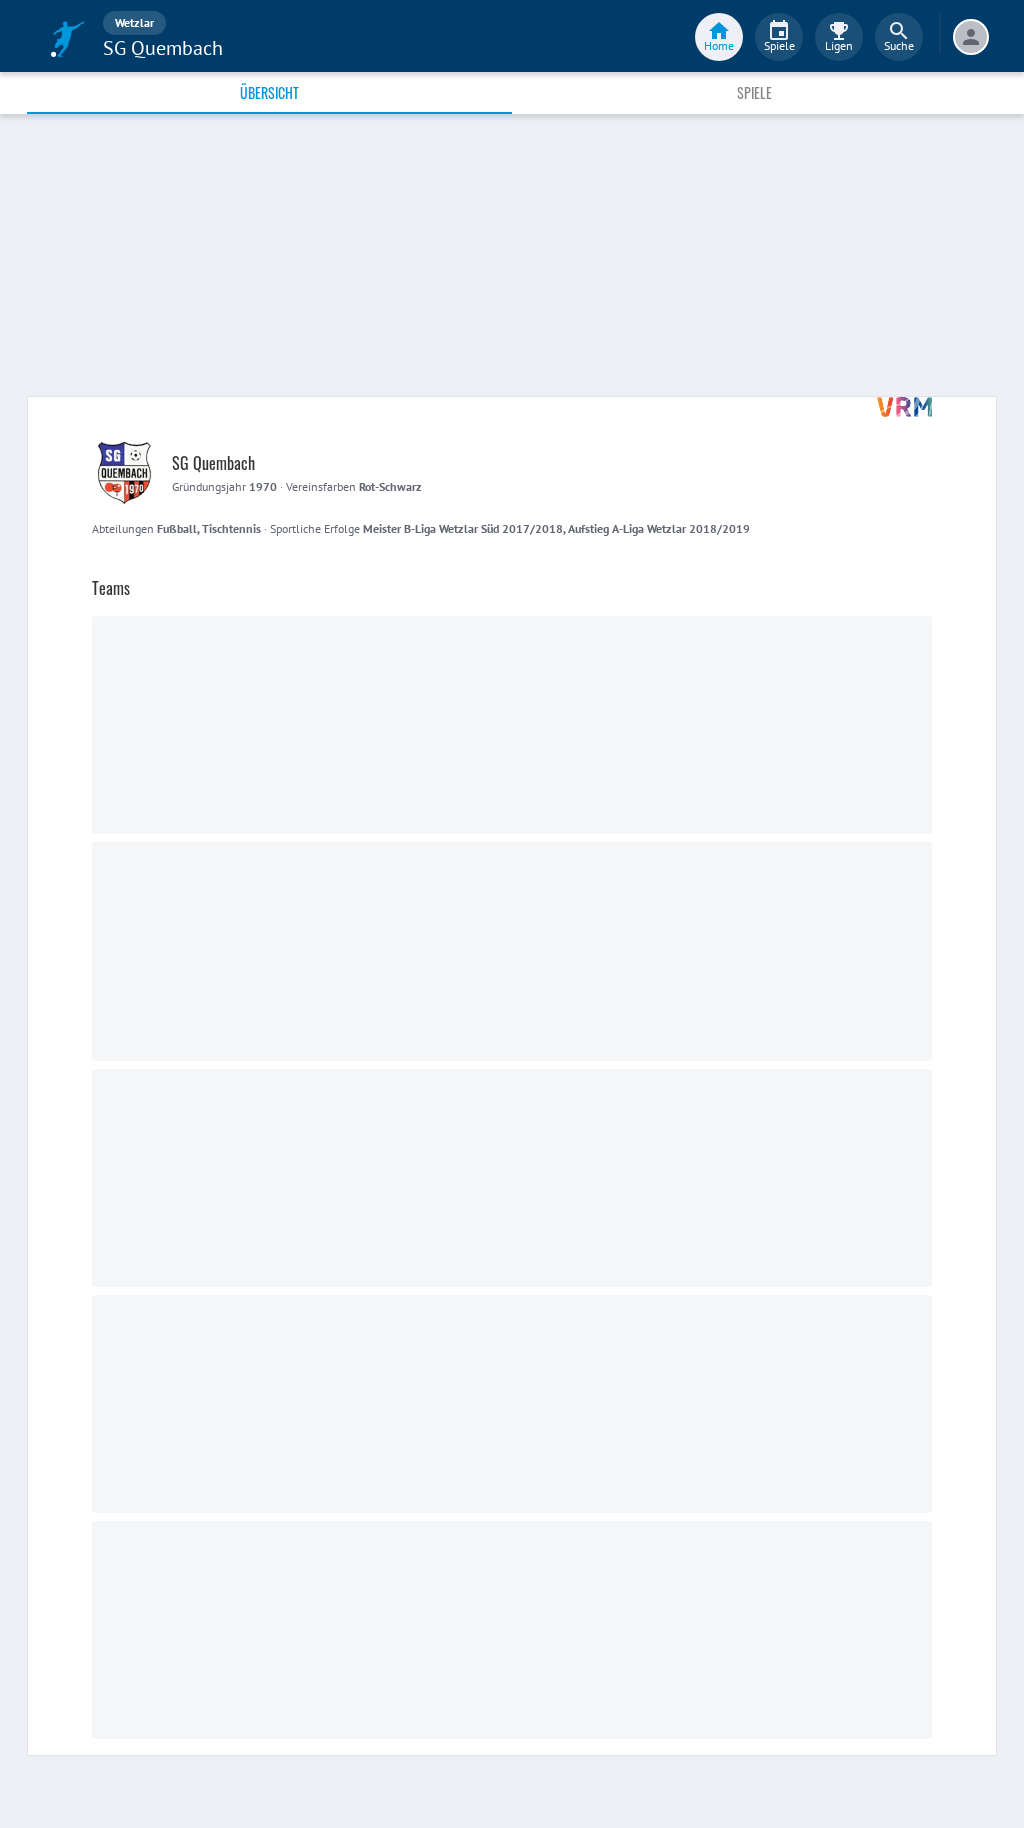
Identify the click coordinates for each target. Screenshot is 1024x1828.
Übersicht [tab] (269, 92)
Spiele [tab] (754, 92)
